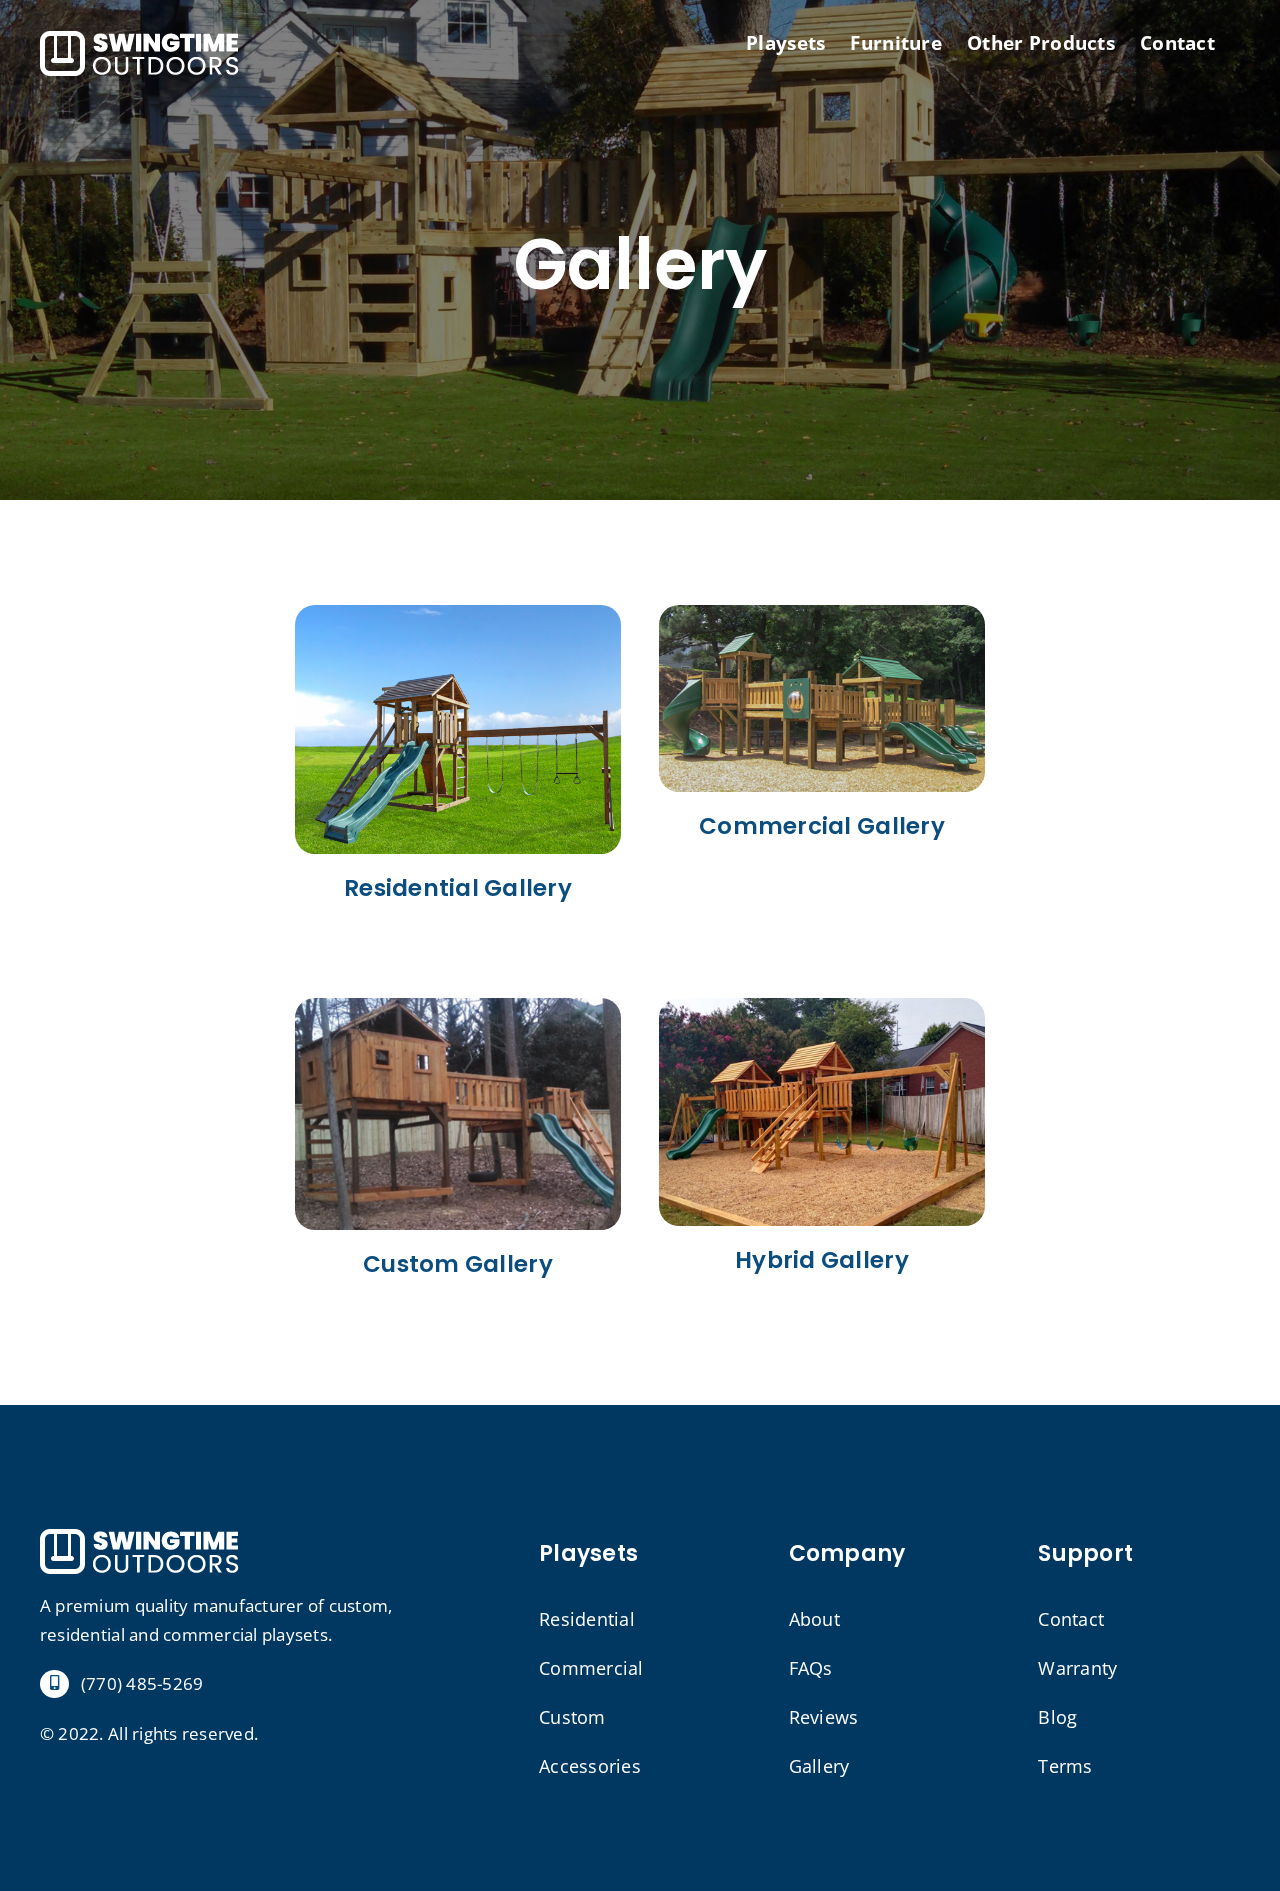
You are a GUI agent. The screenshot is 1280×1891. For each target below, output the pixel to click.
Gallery (819, 1766)
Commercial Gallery (822, 826)
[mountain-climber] (458, 613)
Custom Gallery (458, 1264)
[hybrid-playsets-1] (822, 1006)
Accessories (590, 1766)
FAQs (811, 1668)
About (814, 1619)
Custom (572, 1717)
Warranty (1077, 1668)
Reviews (824, 1717)
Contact (1071, 1619)
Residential (587, 1619)
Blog (1057, 1717)
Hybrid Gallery (822, 1260)
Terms (1065, 1766)
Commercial (591, 1668)
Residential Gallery (458, 888)
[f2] (458, 1006)
